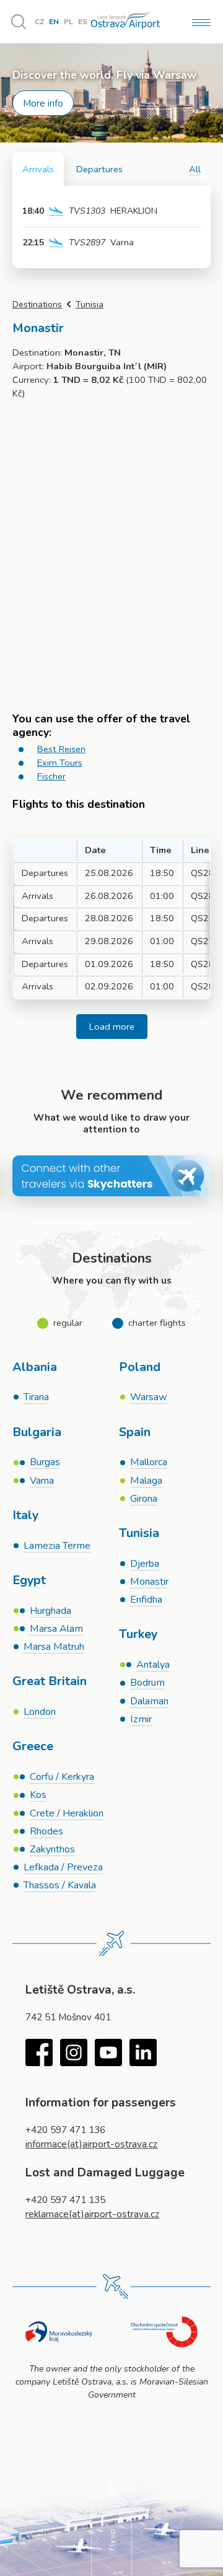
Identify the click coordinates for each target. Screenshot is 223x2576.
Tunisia (90, 304)
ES (83, 22)
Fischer (51, 776)
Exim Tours (60, 763)
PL (68, 22)
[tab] (38, 169)
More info (43, 103)
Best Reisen (61, 749)
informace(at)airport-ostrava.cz (91, 2144)
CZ (39, 22)
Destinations (37, 304)
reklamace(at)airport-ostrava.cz (92, 2214)
